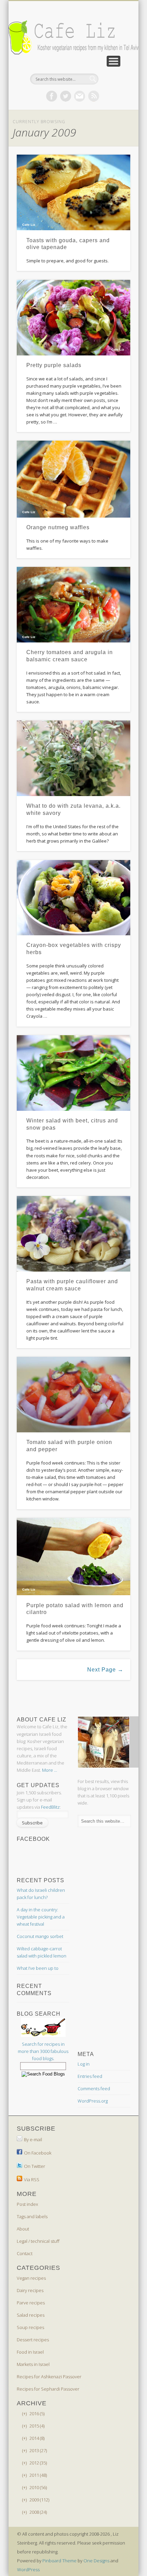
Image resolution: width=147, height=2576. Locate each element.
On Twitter (35, 2166)
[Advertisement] (71, 1697)
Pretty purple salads (54, 365)
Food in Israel (30, 2352)
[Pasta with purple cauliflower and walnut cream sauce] (73, 1234)
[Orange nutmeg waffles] (73, 479)
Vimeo (80, 96)
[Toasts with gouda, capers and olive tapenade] (73, 192)
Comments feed (94, 2089)
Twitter (66, 96)
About (23, 2229)
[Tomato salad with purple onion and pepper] (73, 1395)
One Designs (96, 2561)
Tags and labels (32, 2216)
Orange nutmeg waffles (58, 527)
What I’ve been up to (38, 1968)
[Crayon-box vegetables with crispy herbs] (73, 898)
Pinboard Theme (59, 2561)
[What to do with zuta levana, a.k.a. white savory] (73, 758)
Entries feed (90, 2076)
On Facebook (38, 2153)
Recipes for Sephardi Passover (48, 2389)
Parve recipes (31, 2303)
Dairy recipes (30, 2290)
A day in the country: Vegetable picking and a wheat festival (41, 1917)
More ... (50, 1770)
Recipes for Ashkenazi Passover (49, 2377)
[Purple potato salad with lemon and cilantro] (73, 1557)
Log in (84, 2064)
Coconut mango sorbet (40, 1936)
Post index (27, 2204)
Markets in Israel (33, 2364)
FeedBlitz (50, 1807)
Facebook (52, 96)
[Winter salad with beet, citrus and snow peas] (73, 1073)
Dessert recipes (33, 2340)
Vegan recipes (31, 2278)
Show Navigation (113, 61)
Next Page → (105, 1670)
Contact (25, 2253)
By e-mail (33, 2139)
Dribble (94, 96)
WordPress (28, 2570)
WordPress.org (93, 2101)
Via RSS (32, 2180)
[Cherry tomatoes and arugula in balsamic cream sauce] (73, 605)
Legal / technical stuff (38, 2241)
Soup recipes (30, 2327)
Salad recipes (31, 2315)
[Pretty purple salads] (73, 318)
